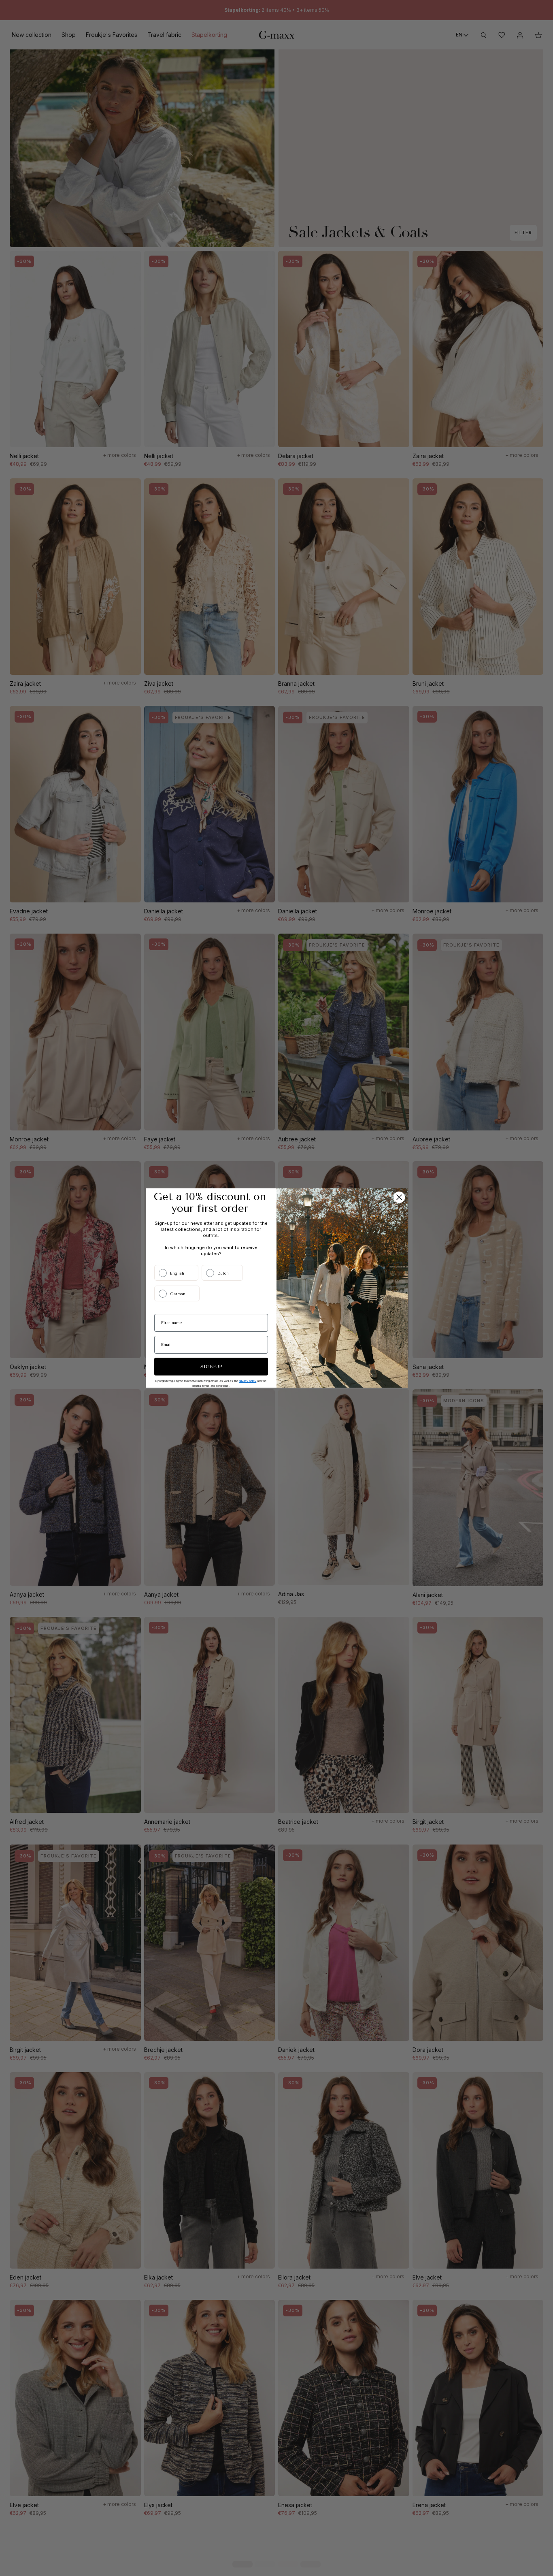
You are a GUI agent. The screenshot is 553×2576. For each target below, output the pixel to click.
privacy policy (248, 1381)
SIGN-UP (211, 1367)
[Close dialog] (399, 1197)
